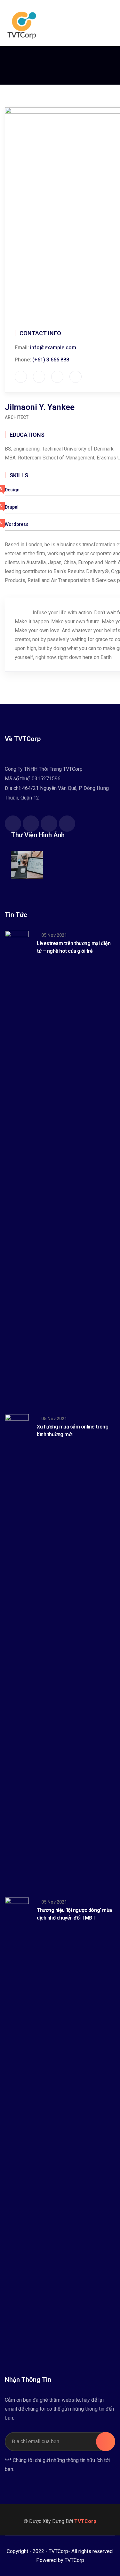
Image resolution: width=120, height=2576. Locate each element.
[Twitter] (31, 824)
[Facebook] (13, 824)
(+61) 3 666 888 (51, 360)
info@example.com (53, 348)
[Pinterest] (67, 824)
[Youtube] (49, 824)
